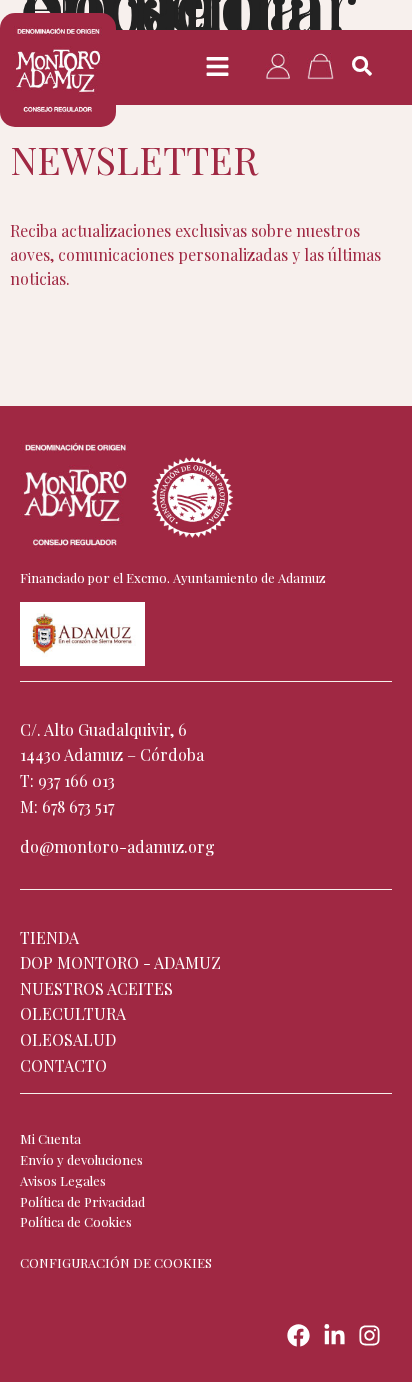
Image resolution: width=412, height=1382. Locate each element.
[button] (217, 67)
